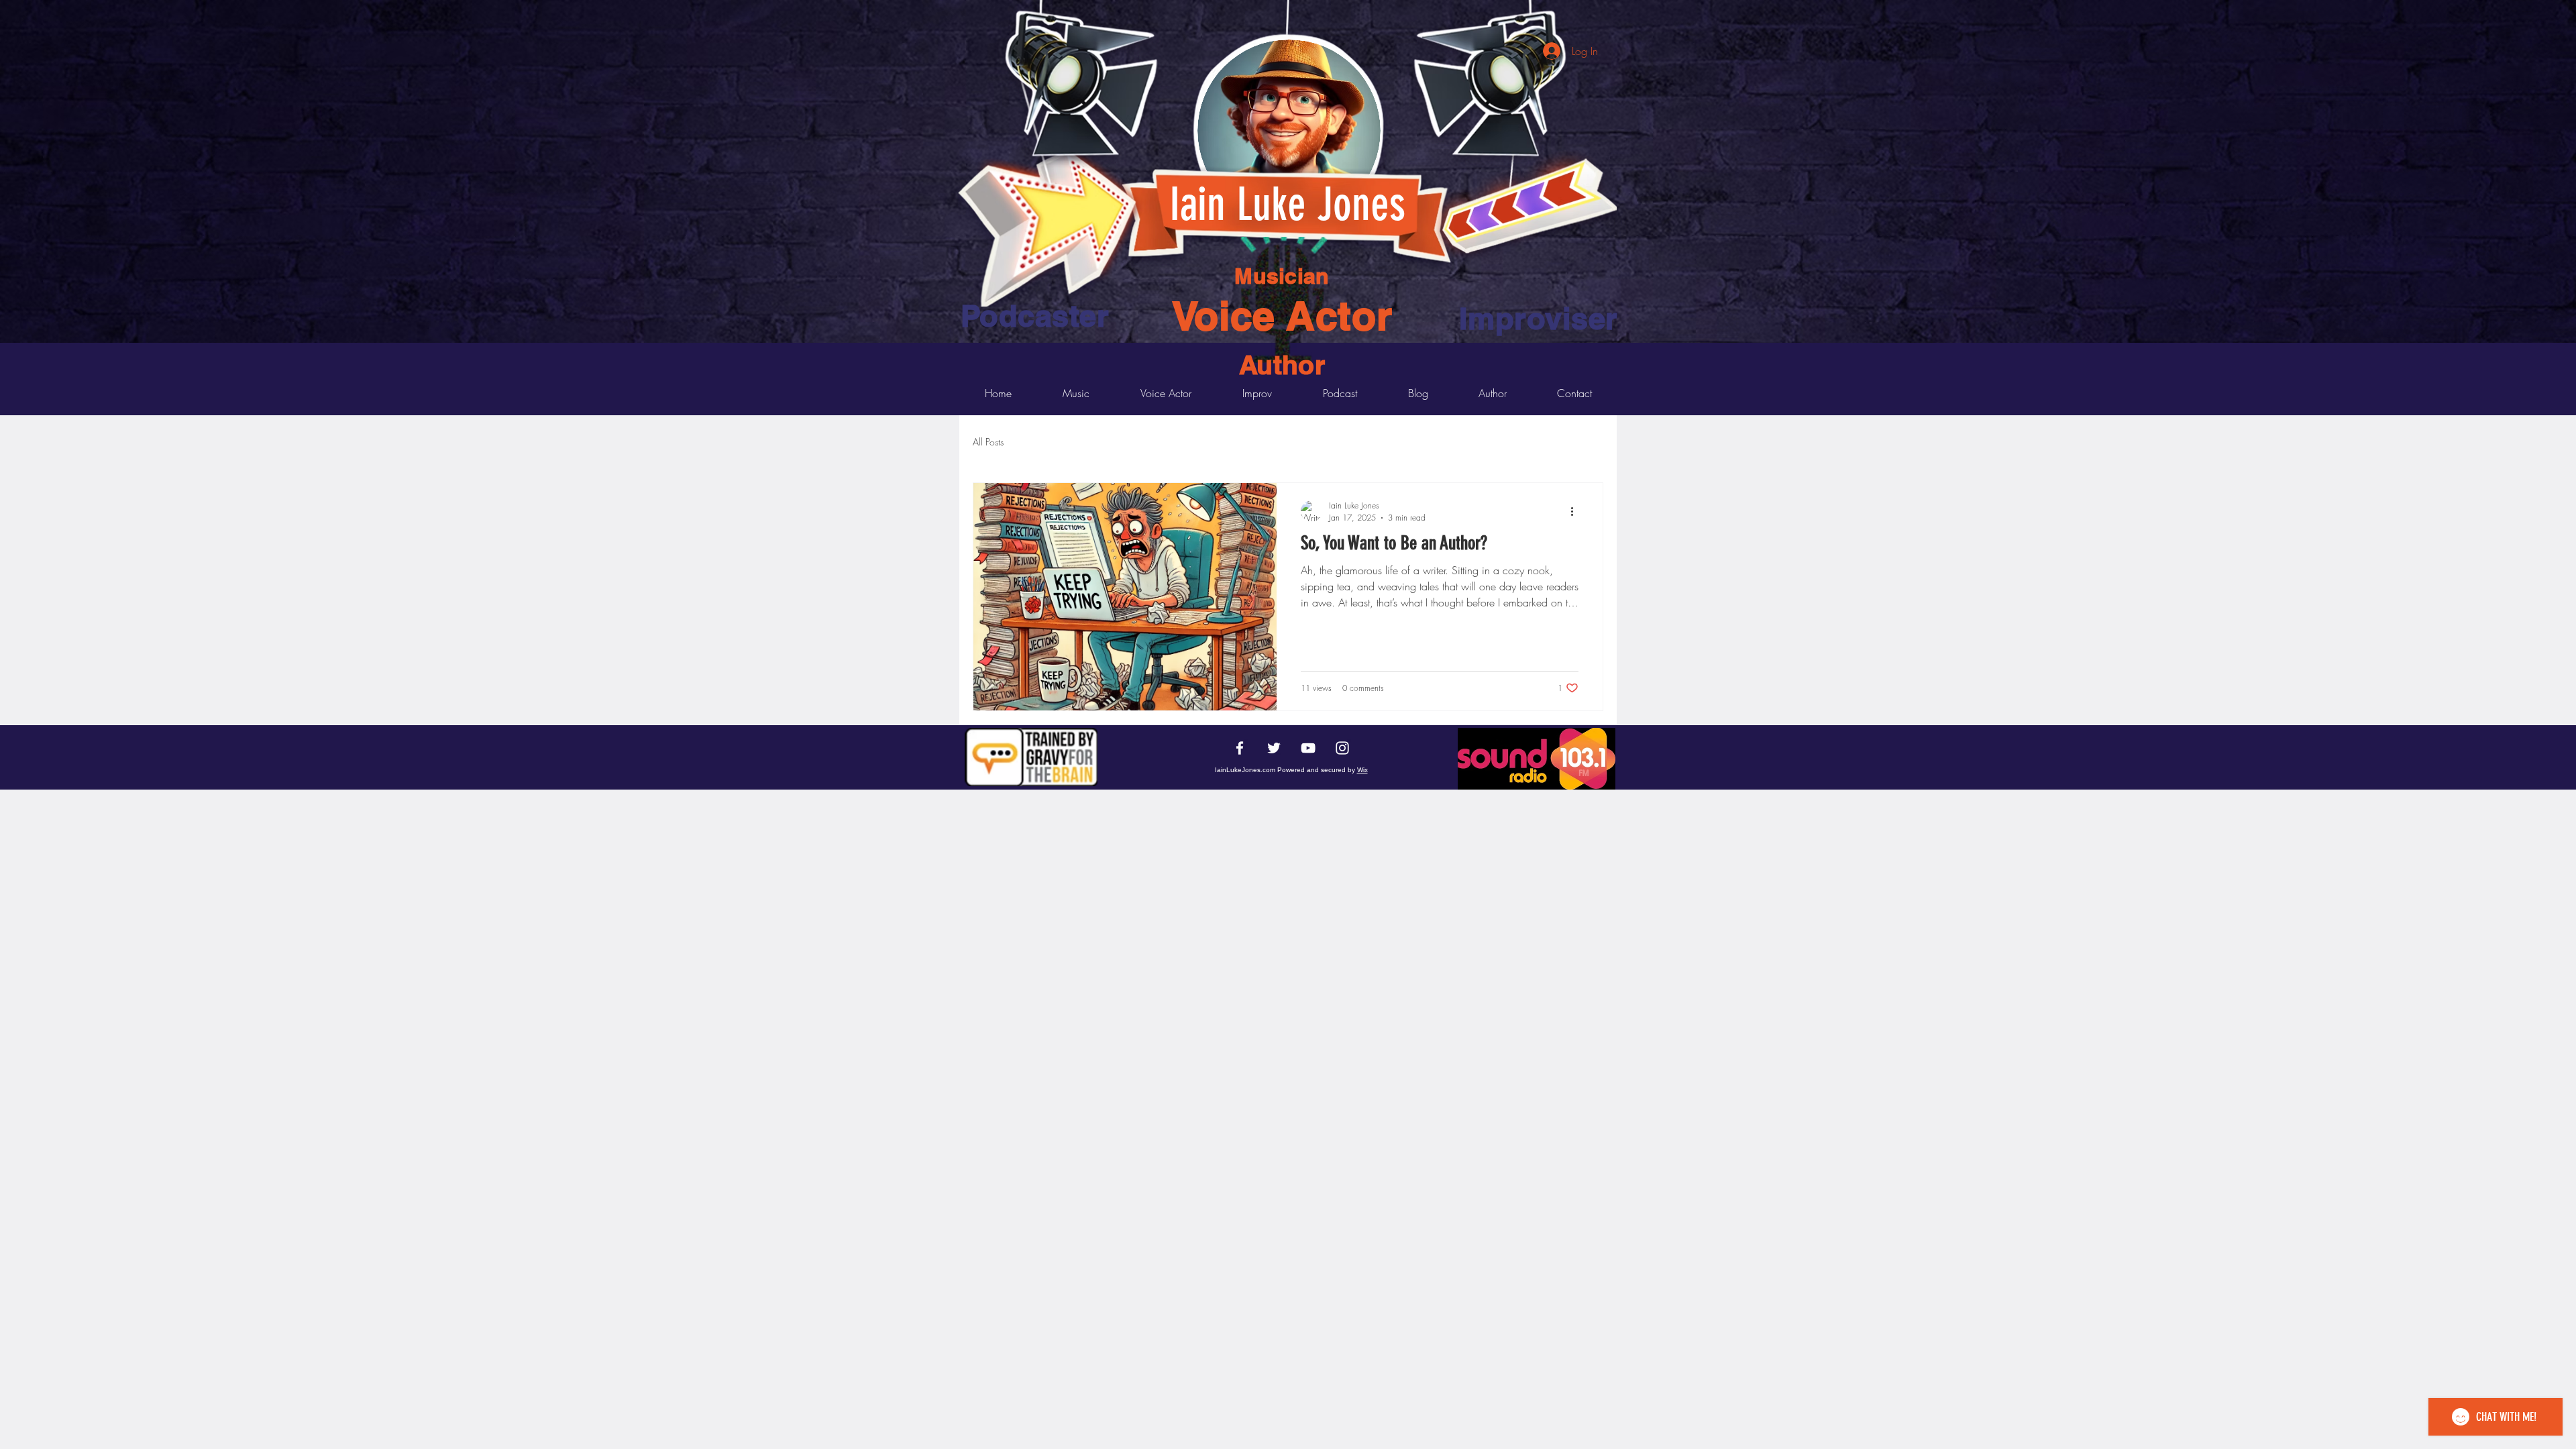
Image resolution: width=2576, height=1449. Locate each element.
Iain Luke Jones (1287, 204)
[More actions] (1576, 511)
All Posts (988, 442)
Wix (1362, 770)
